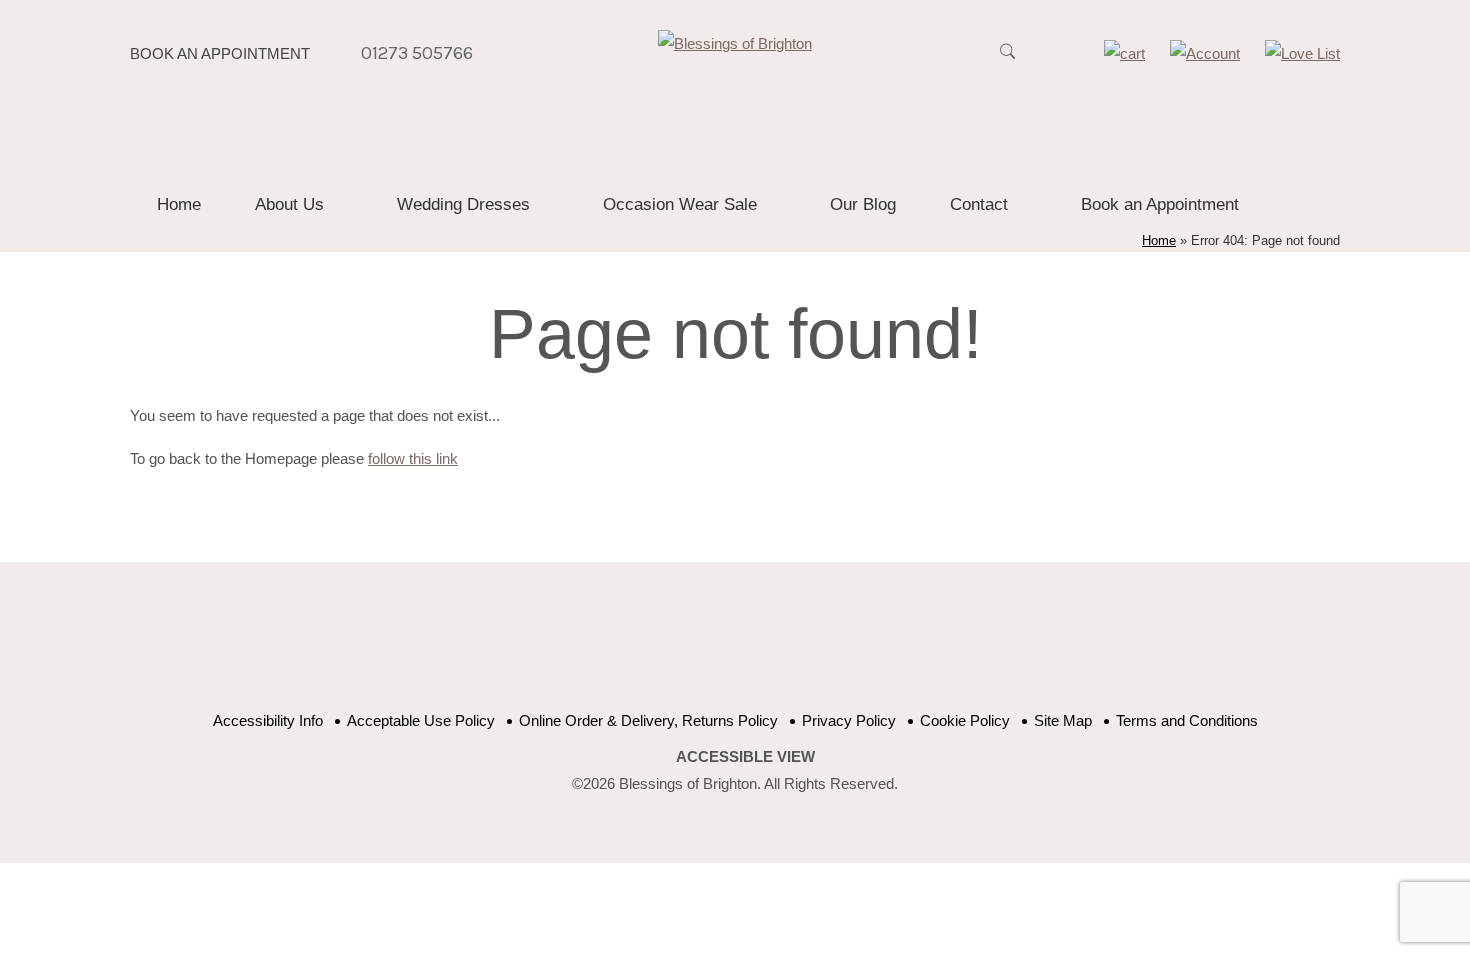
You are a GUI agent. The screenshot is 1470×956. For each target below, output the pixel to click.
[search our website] (1007, 62)
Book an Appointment (220, 53)
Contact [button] (979, 204)
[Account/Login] (1205, 53)
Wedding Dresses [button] (463, 204)
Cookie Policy (965, 720)
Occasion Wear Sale (680, 204)
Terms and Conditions (1187, 720)
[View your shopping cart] (1124, 53)
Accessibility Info (268, 720)
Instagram (817, 647)
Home (179, 204)
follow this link (413, 458)
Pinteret (767, 647)
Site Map (1063, 720)
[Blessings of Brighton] (735, 43)
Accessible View (745, 756)
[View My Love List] (1302, 53)
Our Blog (863, 204)
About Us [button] (289, 204)
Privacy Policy (849, 720)
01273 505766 (417, 53)
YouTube (717, 647)
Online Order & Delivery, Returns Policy (648, 720)
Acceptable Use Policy (421, 720)
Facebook (667, 647)
